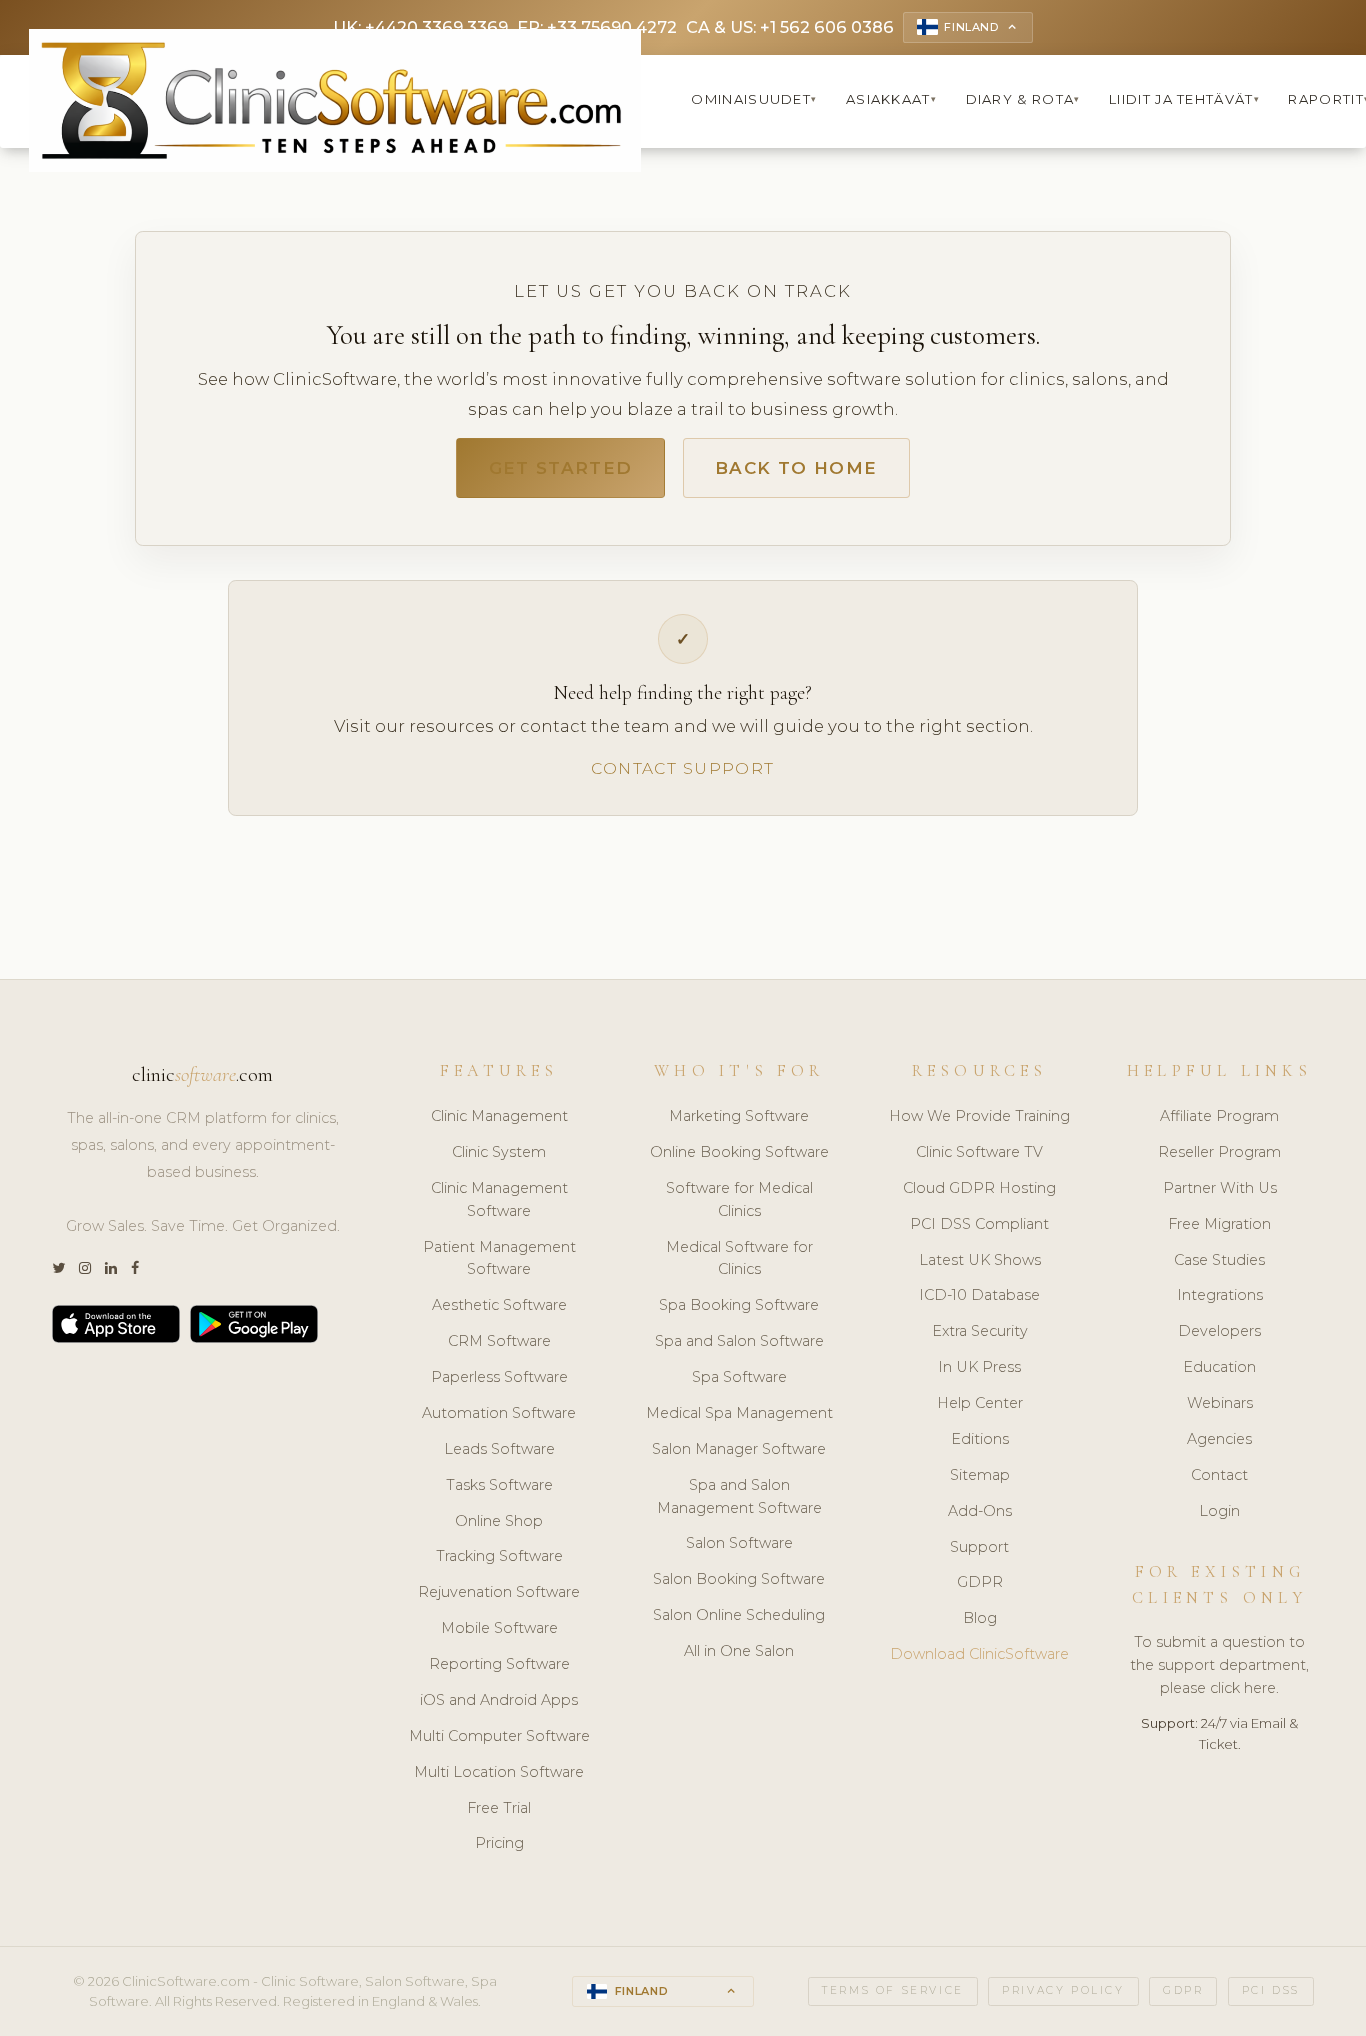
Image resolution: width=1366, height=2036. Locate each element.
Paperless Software (499, 1377)
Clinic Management (499, 1116)
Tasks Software (499, 1485)
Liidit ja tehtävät (1184, 99)
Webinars (1220, 1403)
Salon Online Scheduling (739, 1615)
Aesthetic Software (499, 1305)
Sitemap (980, 1475)
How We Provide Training (979, 1116)
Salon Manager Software (739, 1449)
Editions (980, 1439)
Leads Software (499, 1449)
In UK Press (979, 1367)
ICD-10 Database (979, 1295)
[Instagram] (85, 1268)
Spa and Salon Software (739, 1341)
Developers (1219, 1331)
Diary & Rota (1023, 99)
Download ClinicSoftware (979, 1654)
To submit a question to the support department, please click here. (1219, 1665)
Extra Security (980, 1331)
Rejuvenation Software (499, 1592)
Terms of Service (893, 1990)
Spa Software (739, 1377)
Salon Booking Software (739, 1579)
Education (1219, 1367)
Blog (980, 1618)
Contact (1219, 1475)
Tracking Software (499, 1556)
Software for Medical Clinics (739, 1199)
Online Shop (499, 1521)
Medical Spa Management (739, 1413)
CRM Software (499, 1341)
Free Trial (499, 1808)
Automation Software (499, 1413)
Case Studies (1219, 1260)
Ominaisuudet (754, 99)
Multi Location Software (499, 1772)
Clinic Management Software (499, 1199)
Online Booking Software (739, 1152)
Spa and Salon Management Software (739, 1496)
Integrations (1220, 1295)
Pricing (499, 1843)
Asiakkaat (891, 99)
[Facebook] (135, 1268)
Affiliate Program (1219, 1116)
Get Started (561, 468)
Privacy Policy (1063, 1990)
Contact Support (682, 768)
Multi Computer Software (499, 1736)
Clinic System (499, 1152)
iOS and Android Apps (499, 1700)
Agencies (1219, 1439)
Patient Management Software (499, 1258)
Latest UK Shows (980, 1260)
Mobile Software (499, 1628)
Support (979, 1547)
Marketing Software (739, 1116)
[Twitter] (58, 1268)
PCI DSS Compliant (979, 1224)
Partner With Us (1220, 1188)
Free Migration (1219, 1224)
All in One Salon (739, 1651)
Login (1219, 1511)
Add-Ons (980, 1511)
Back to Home (796, 468)
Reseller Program (1219, 1152)
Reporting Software (499, 1664)
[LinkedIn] (111, 1268)
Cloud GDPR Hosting (979, 1188)
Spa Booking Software (739, 1305)
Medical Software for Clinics (739, 1258)
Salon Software (739, 1543)
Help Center (980, 1403)
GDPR (980, 1582)
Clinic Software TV (979, 1152)
